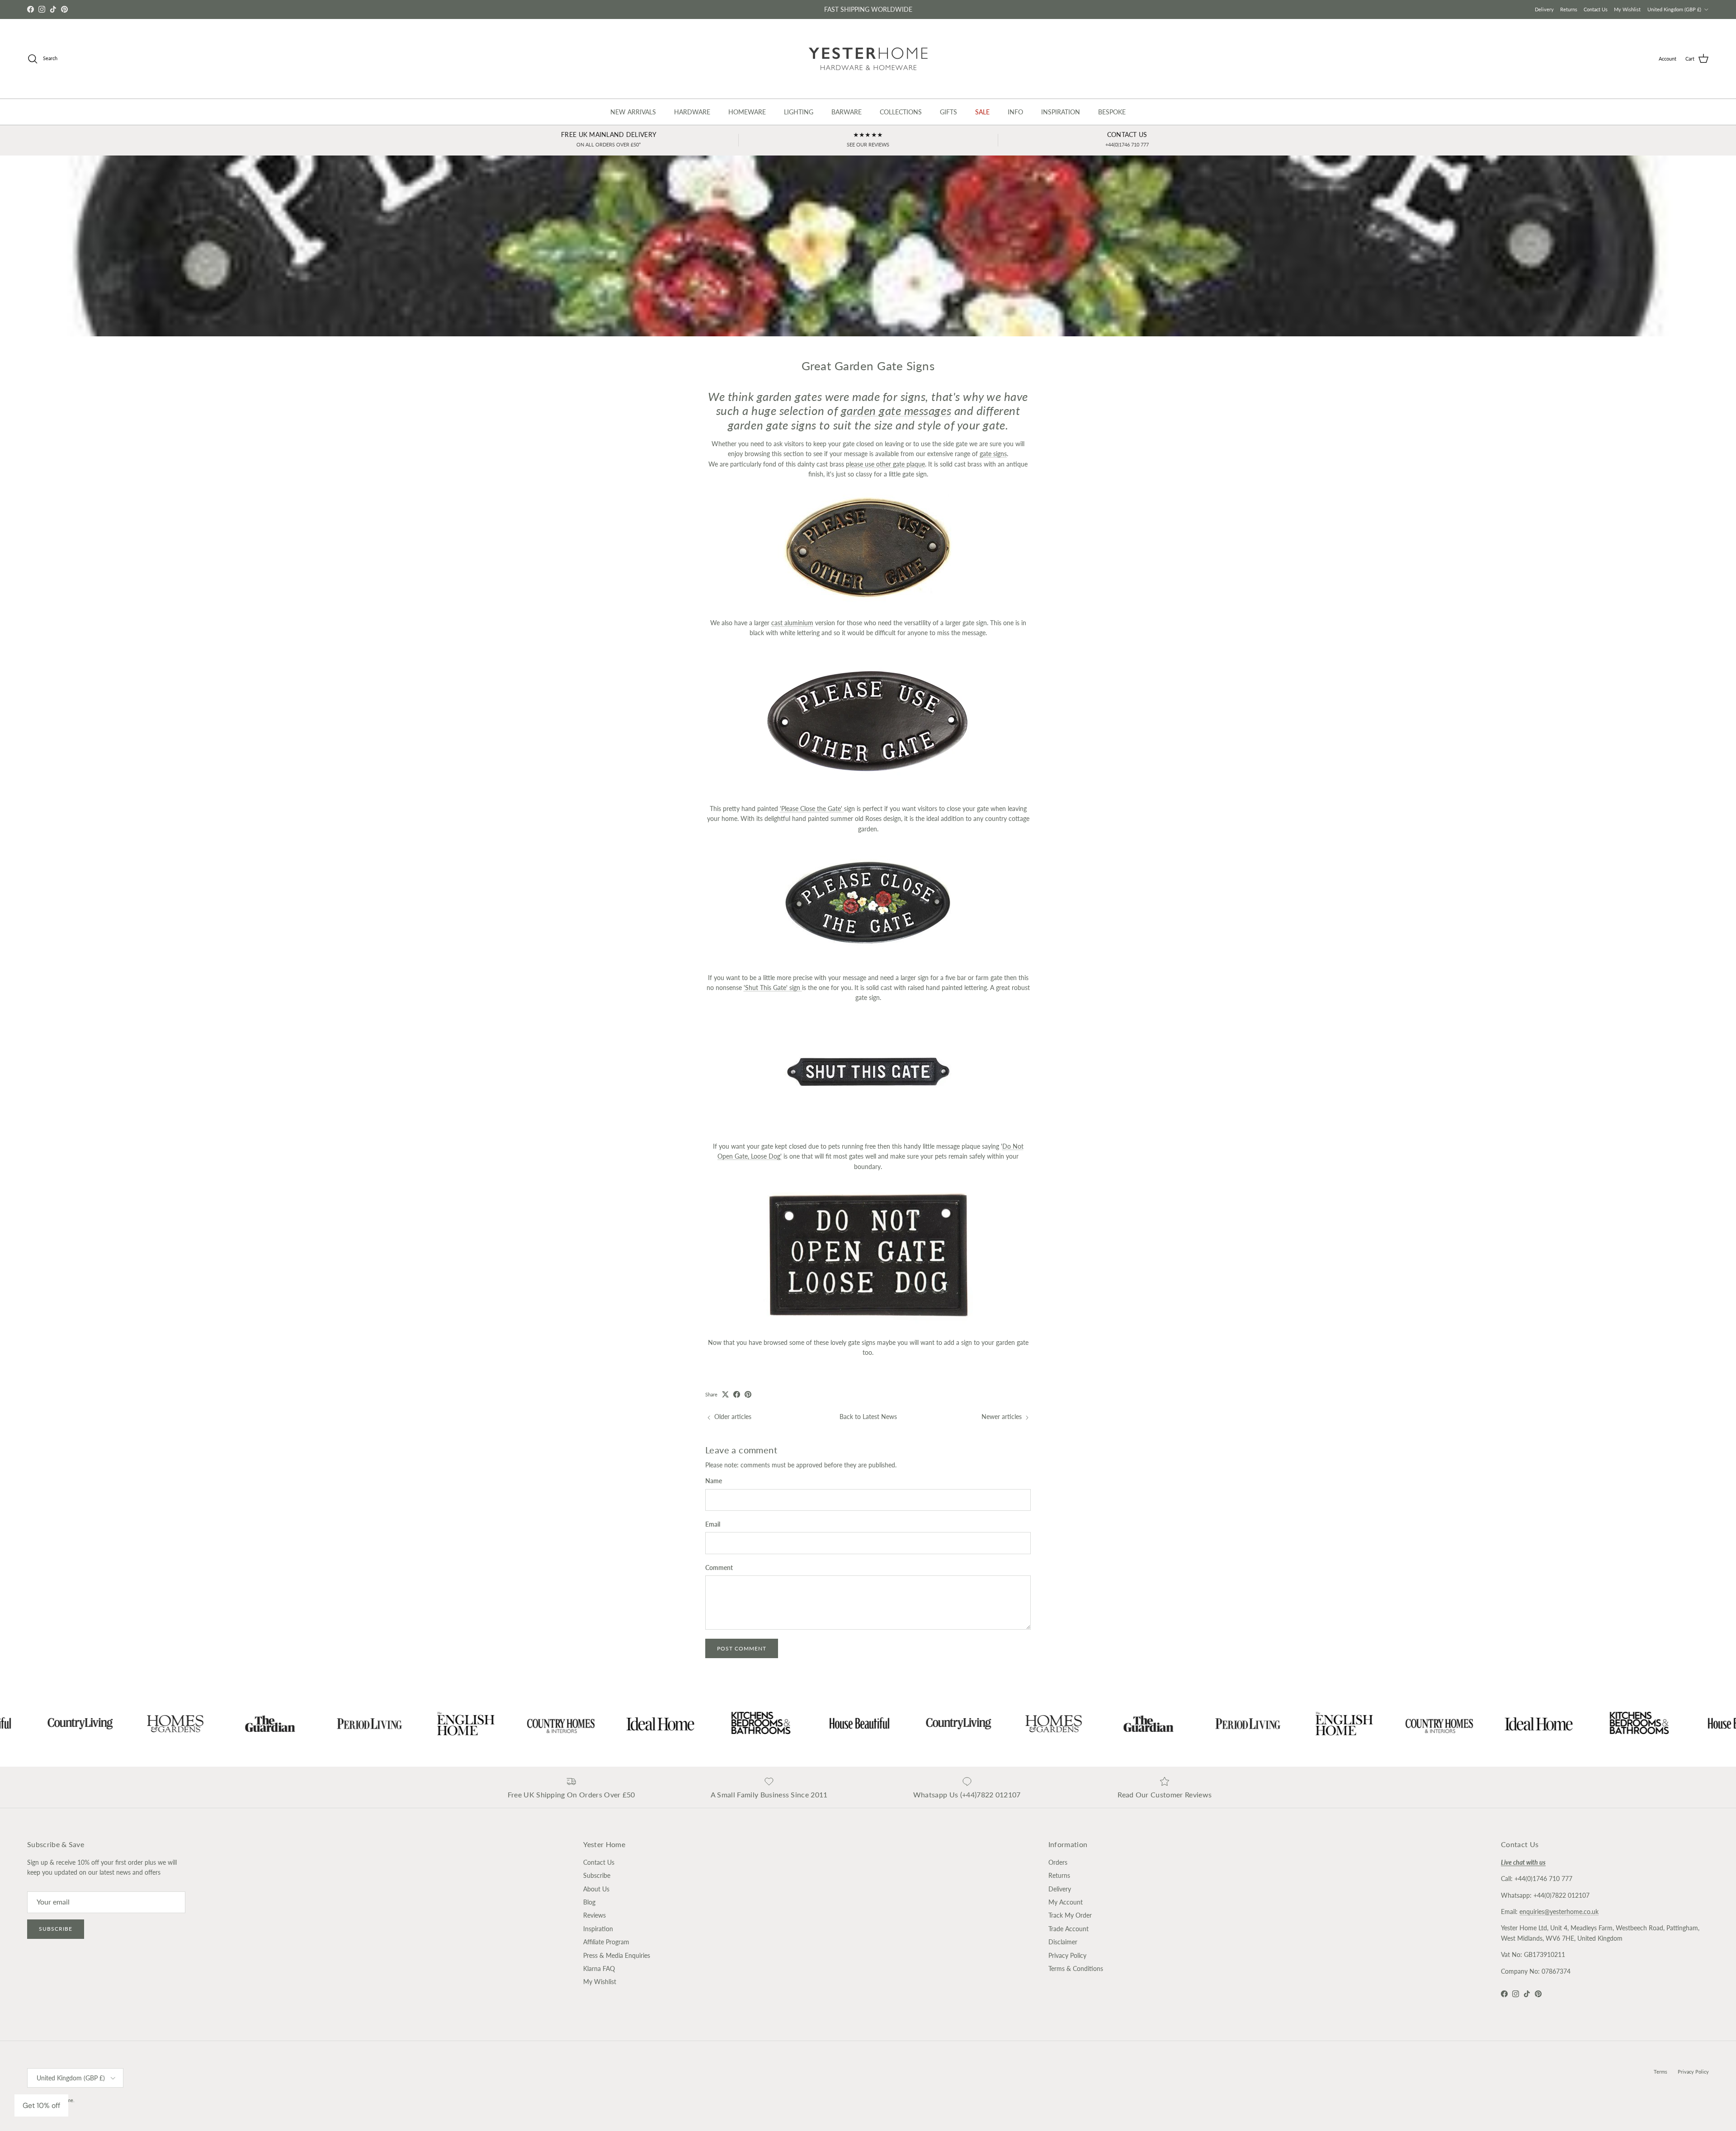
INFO (1015, 112)
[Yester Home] (868, 59)
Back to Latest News (868, 1417)
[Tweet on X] (725, 1394)
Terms (1661, 2072)
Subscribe (56, 1929)
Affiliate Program (606, 1942)
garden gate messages (896, 410)
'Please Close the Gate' (812, 809)
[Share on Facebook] (737, 1394)
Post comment (742, 1648)
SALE (982, 112)
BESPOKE (1112, 112)
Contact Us (1596, 9)
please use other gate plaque (885, 464)
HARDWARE (692, 112)
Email (713, 1524)
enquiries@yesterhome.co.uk (1559, 1912)
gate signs (993, 454)
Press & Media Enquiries (617, 1955)
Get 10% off (41, 2105)
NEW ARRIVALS (633, 112)
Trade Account (1068, 1929)
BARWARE (847, 112)
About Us (596, 1889)
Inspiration (598, 1929)
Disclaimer (1063, 1942)
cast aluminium (792, 623)
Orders (1058, 1862)
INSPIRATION (1061, 112)
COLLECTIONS (901, 112)
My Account (1066, 1902)
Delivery (1544, 9)
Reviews (594, 1915)
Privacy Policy (1067, 1955)
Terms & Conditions (1076, 1968)
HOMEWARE (747, 112)
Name (714, 1481)
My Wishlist (1627, 9)
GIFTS (948, 112)
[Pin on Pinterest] (748, 1394)
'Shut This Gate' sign (773, 988)
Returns (1569, 9)
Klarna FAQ (599, 1968)
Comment (719, 1568)
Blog (589, 1902)
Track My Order (1070, 1915)
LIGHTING (799, 112)
